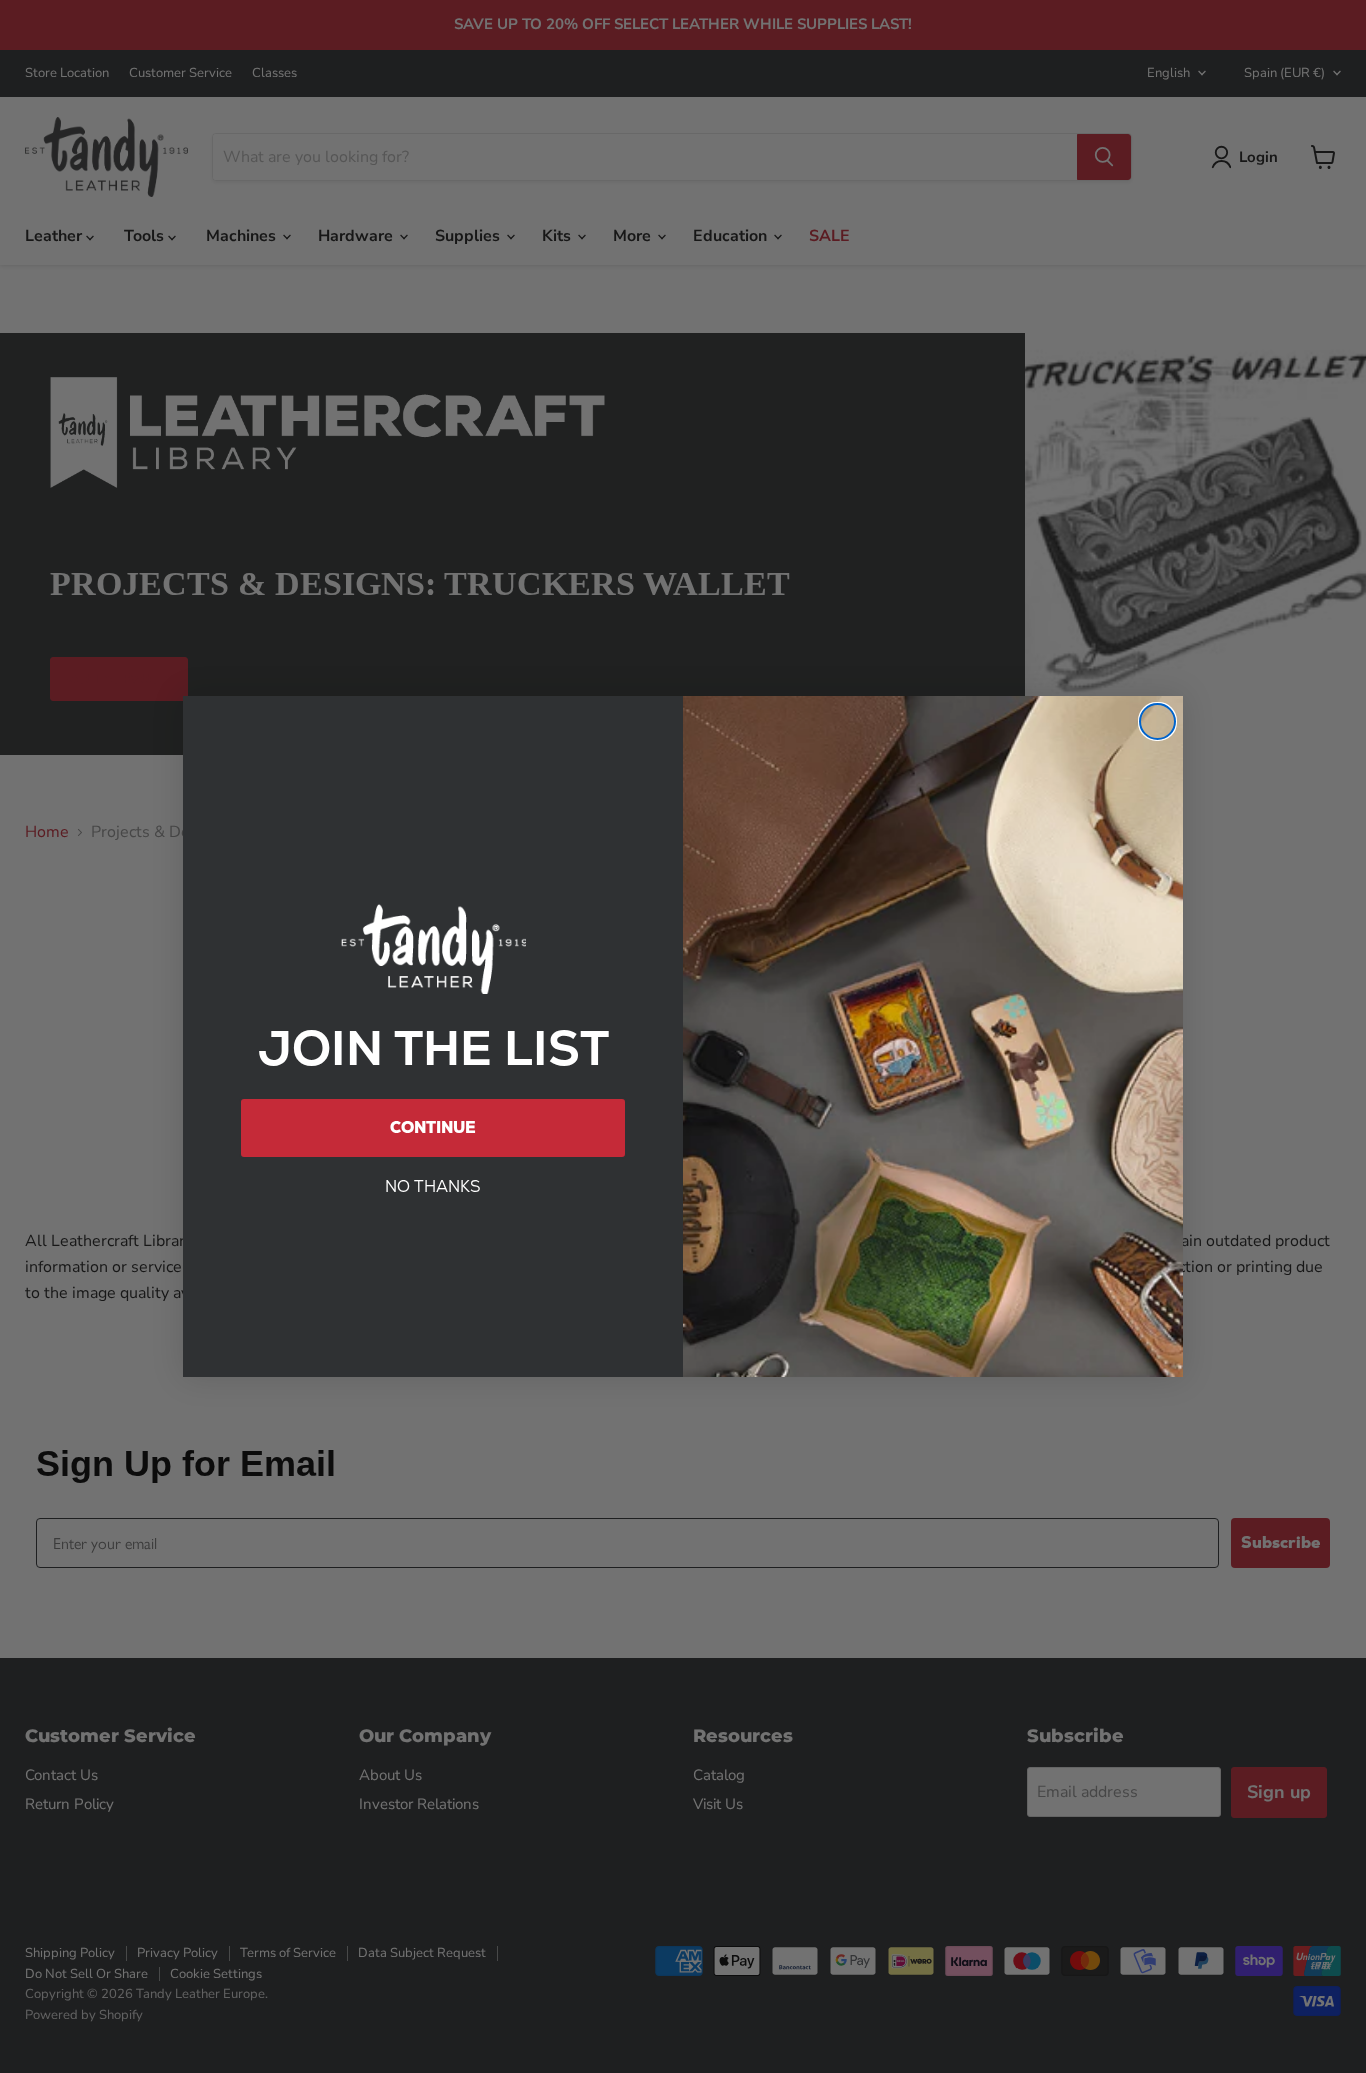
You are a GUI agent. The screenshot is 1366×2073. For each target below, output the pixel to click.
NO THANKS (433, 1186)
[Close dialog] (1157, 721)
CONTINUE (433, 1127)
